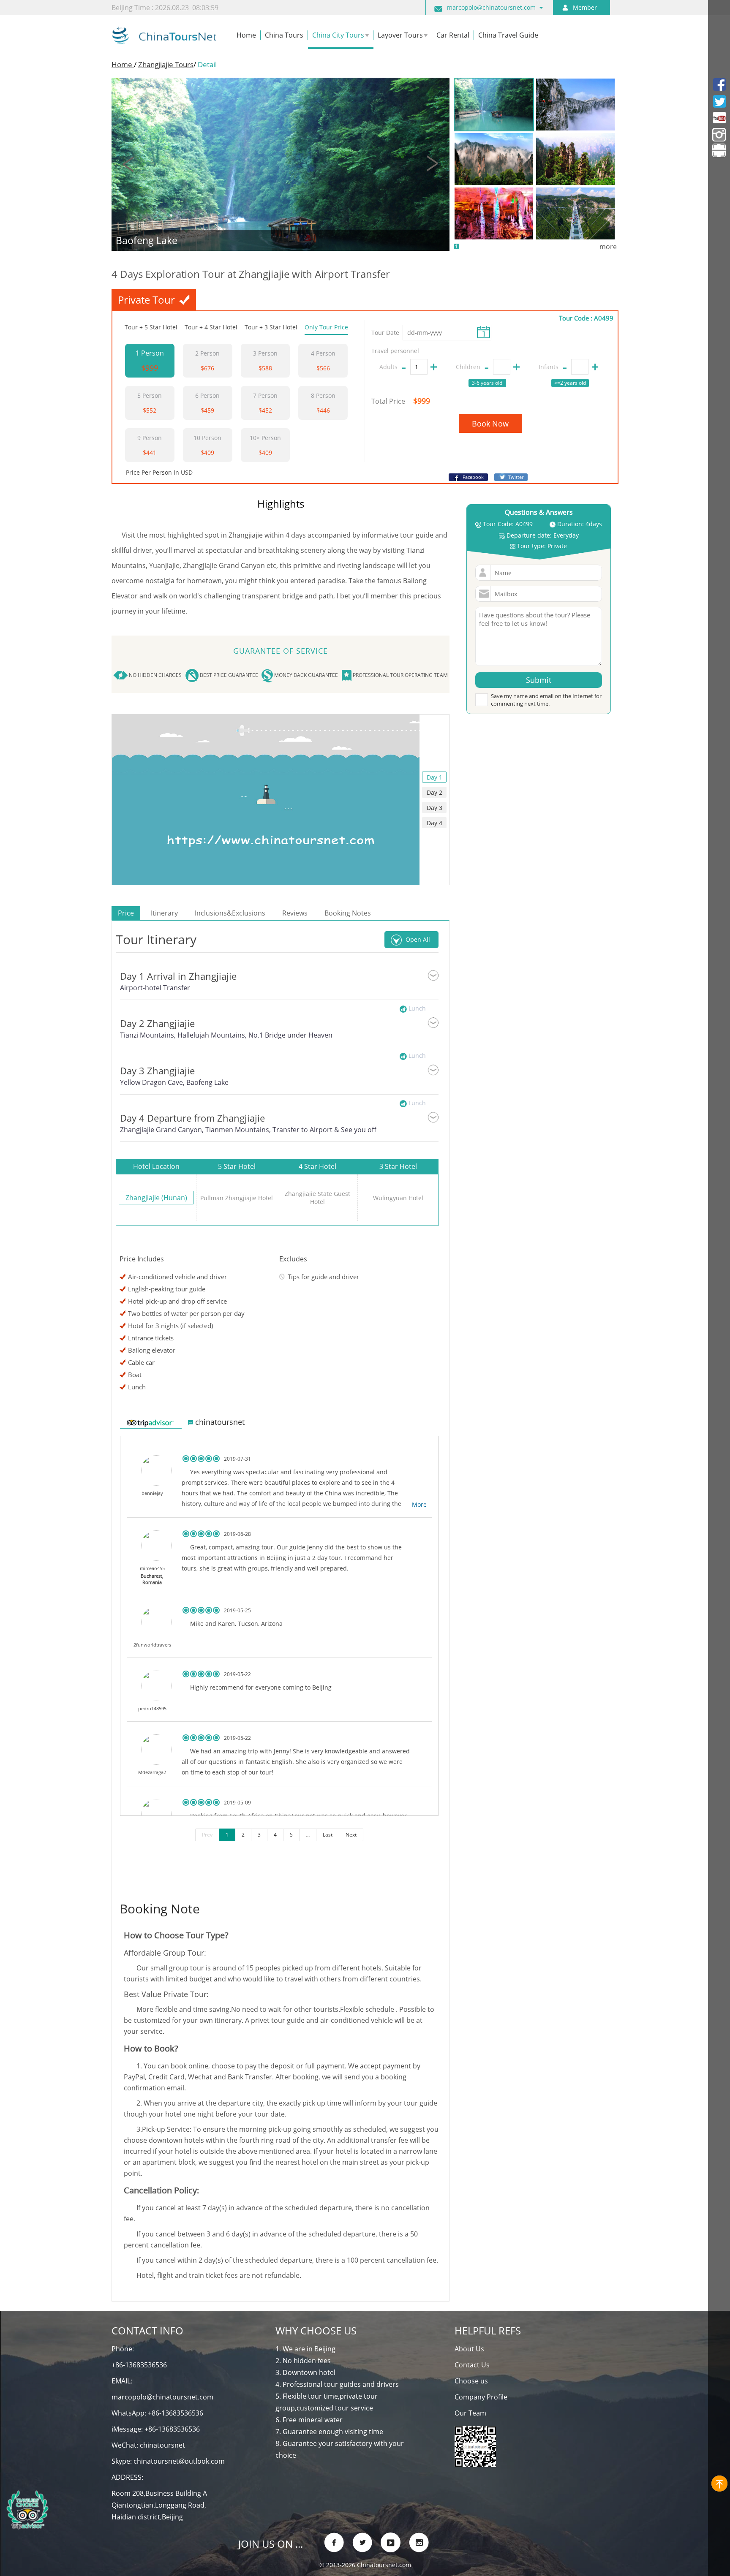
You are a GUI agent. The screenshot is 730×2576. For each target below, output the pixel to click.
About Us (469, 2349)
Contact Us (472, 2365)
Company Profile (481, 2397)
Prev (207, 1835)
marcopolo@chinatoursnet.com (491, 7)
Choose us (471, 2381)
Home (123, 64)
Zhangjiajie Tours (166, 64)
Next (351, 1835)
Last (328, 1835)
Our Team (470, 2413)
